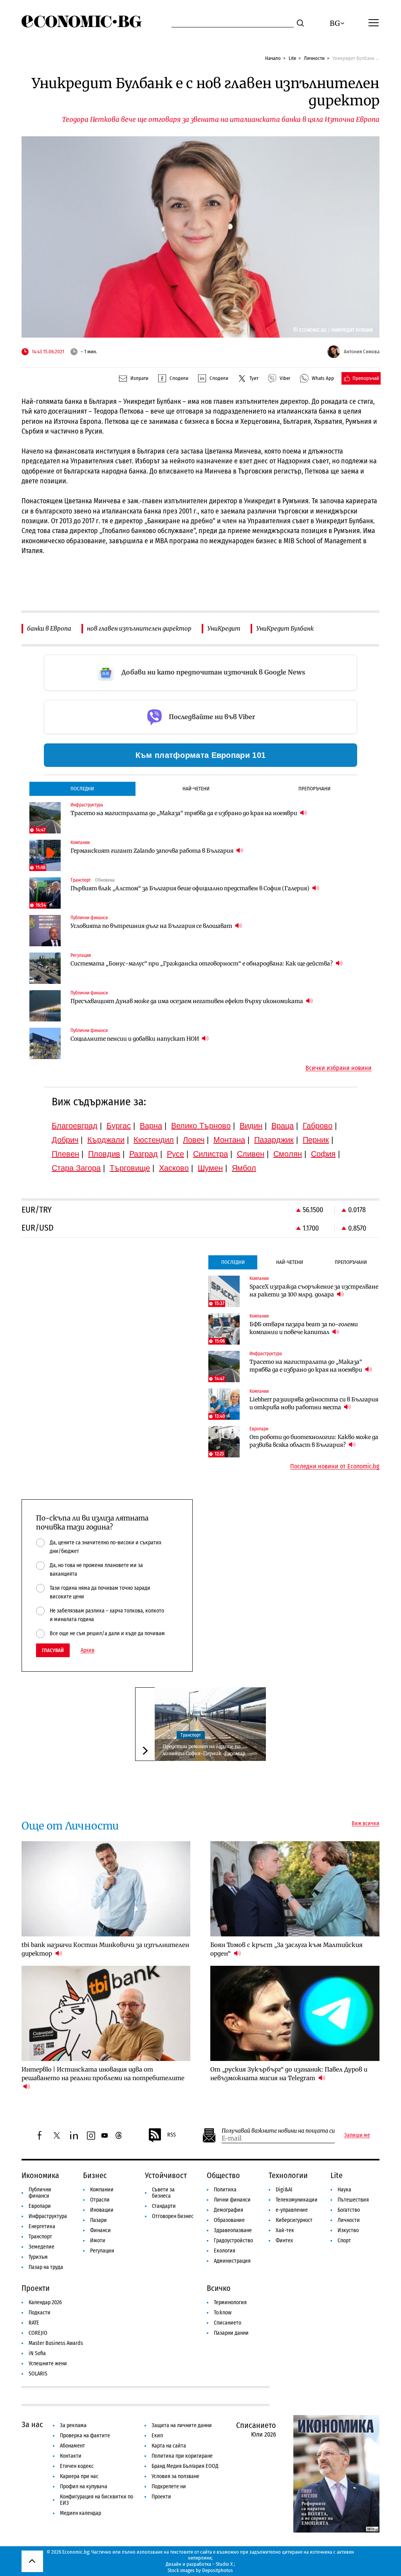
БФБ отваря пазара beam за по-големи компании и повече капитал (304, 1328)
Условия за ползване (175, 2476)
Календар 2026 (45, 2302)
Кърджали (106, 1140)
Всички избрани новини (339, 1068)
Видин (251, 1126)
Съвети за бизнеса (163, 2193)
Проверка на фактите (85, 2436)
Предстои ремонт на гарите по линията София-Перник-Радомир (204, 1750)
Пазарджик (274, 1140)
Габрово (318, 1126)
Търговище (130, 1168)
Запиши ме (357, 2135)
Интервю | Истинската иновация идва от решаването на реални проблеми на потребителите (103, 2074)
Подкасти (40, 2313)
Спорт (344, 2241)
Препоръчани (314, 789)
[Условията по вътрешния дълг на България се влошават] (45, 931)
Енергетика (42, 2226)
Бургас (119, 1126)
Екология (225, 2251)
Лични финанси (232, 2200)
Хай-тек (285, 2230)
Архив (88, 1650)
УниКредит (224, 628)
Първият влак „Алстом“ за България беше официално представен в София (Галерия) (191, 888)
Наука (344, 2190)
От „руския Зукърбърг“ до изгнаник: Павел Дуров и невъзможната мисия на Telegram (289, 2074)
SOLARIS (38, 2374)
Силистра (210, 1154)
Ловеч (194, 1140)
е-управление (292, 2210)
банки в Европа (49, 628)
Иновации (102, 2210)
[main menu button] (374, 22)
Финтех (284, 2241)
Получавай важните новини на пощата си (278, 2131)
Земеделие (42, 2247)
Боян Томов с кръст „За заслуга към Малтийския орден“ (286, 1949)
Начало (273, 58)
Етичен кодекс (77, 2466)
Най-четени (196, 789)
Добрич (65, 1140)
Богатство (349, 2210)
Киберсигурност (294, 2220)
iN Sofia (37, 2353)
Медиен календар (80, 2513)
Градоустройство (233, 2241)
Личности (314, 58)
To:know (223, 2313)
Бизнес (95, 2175)
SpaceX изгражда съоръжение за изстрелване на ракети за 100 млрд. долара (314, 1291)
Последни (82, 789)
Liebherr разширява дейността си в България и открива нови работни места (314, 1403)
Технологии (288, 2175)
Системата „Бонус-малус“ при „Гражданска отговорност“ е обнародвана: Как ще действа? (202, 964)
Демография (228, 2210)
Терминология (230, 2302)
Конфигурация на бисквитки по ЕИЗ (97, 2500)
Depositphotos (218, 2570)
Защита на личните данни (182, 2425)
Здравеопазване (233, 2230)
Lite (292, 58)
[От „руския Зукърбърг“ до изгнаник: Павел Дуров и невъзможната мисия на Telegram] (295, 2013)
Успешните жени (48, 2364)
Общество (223, 2175)
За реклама (73, 2425)
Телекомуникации (297, 2200)
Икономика (40, 2175)
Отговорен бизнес (173, 2216)
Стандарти (164, 2206)
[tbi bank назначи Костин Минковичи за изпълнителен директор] (106, 1889)
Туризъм (38, 2257)
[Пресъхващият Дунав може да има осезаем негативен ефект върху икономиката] (45, 1006)
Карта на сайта (169, 2446)
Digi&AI (284, 2190)
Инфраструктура (48, 2216)
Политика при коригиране (182, 2456)
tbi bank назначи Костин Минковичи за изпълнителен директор (105, 1949)
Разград (144, 1154)
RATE (34, 2323)
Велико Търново (201, 1126)
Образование (229, 2220)
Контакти (71, 2456)
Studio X (224, 2564)
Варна (151, 1126)
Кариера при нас (79, 2476)
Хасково (174, 1168)
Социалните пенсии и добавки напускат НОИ (135, 1039)
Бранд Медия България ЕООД (185, 2466)
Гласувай (53, 1650)
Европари (40, 2206)
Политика (225, 2190)
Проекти (36, 2288)
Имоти (98, 2241)
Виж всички (366, 1824)
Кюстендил (154, 1140)
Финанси (100, 2230)
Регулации (102, 2251)
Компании (102, 2190)
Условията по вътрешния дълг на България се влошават (152, 926)
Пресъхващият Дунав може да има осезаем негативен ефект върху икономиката (187, 1001)
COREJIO (38, 2333)
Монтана (229, 1140)
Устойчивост (166, 2175)
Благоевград (75, 1126)
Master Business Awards (56, 2343)
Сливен (251, 1154)
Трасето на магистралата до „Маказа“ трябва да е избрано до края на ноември (184, 813)
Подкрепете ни (169, 2487)
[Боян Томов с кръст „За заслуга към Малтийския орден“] (295, 1889)
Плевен (65, 1154)
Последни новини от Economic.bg (335, 1466)
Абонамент (72, 2446)
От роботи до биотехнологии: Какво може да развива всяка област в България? (314, 1441)
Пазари (98, 2220)
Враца (283, 1126)
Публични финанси (40, 2193)
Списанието (228, 2323)
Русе (175, 1154)
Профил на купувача (84, 2487)
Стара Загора (76, 1168)
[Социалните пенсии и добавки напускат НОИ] (45, 1043)
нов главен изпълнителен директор (139, 628)
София (323, 1154)
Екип (157, 2436)
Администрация (232, 2261)
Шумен (210, 1168)
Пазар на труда (46, 2267)
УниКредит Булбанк (285, 628)
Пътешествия (353, 2200)
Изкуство (348, 2230)
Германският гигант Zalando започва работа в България (153, 851)
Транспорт (191, 1735)
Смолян (288, 1154)
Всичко (219, 2288)
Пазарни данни (231, 2333)
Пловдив (104, 1154)
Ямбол (244, 1168)
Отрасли (100, 2200)
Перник (316, 1140)
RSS (172, 2135)
